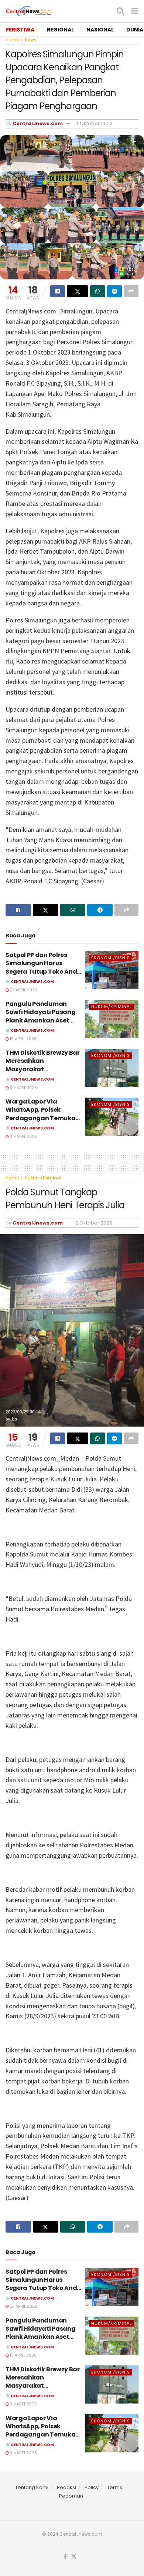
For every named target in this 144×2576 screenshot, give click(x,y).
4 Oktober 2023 (94, 123)
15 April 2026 (23, 1039)
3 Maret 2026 (23, 1088)
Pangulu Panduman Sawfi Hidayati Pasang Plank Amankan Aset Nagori (40, 1016)
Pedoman (71, 2496)
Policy (92, 2487)
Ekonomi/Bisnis (111, 958)
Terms (115, 2487)
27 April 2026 (23, 990)
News (31, 40)
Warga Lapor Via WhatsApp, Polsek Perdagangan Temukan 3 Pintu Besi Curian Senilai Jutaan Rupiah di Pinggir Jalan (43, 1122)
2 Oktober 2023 (94, 1223)
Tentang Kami (32, 2487)
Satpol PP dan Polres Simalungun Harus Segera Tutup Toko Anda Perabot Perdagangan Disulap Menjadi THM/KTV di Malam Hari (43, 976)
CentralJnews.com (38, 123)
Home (12, 40)
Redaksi (66, 2487)
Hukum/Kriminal (112, 1007)
